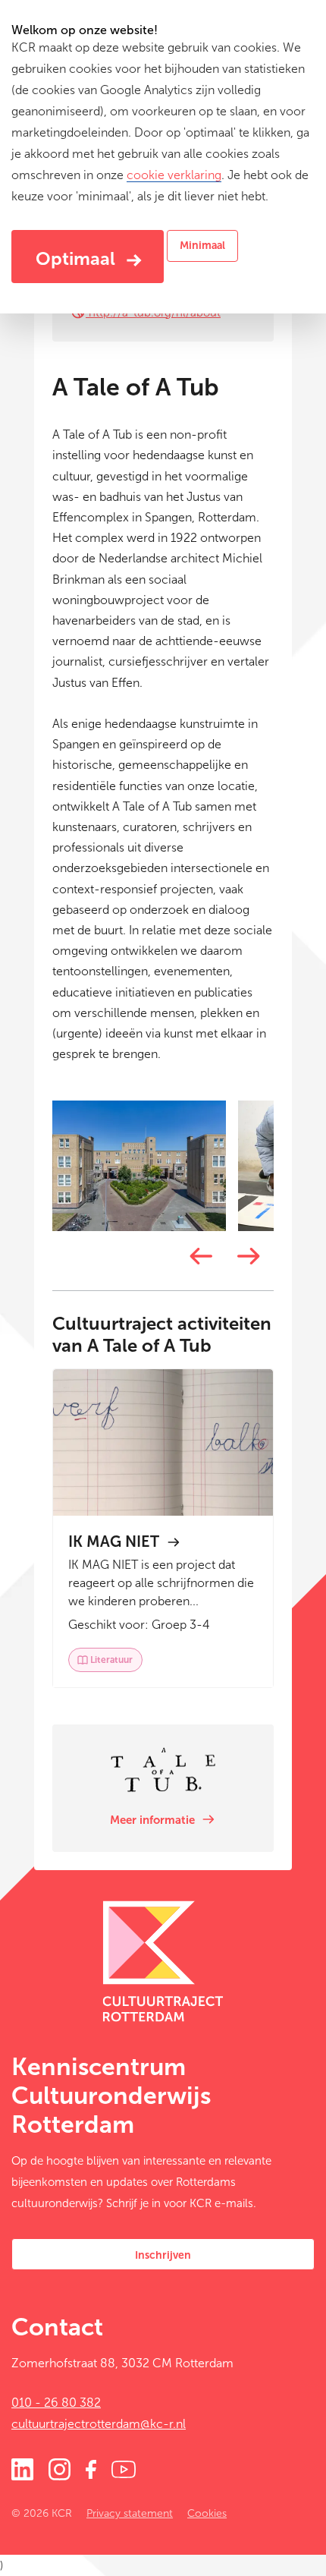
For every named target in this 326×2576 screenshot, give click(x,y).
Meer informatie (154, 1820)
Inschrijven (163, 2255)
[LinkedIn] (22, 2468)
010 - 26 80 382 (56, 2403)
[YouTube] (124, 2468)
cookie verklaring (174, 175)
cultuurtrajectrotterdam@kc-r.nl (99, 2424)
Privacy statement (130, 2513)
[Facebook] (91, 2468)
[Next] (247, 1257)
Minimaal (202, 246)
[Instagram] (60, 2468)
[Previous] (199, 1257)
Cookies (207, 2513)
